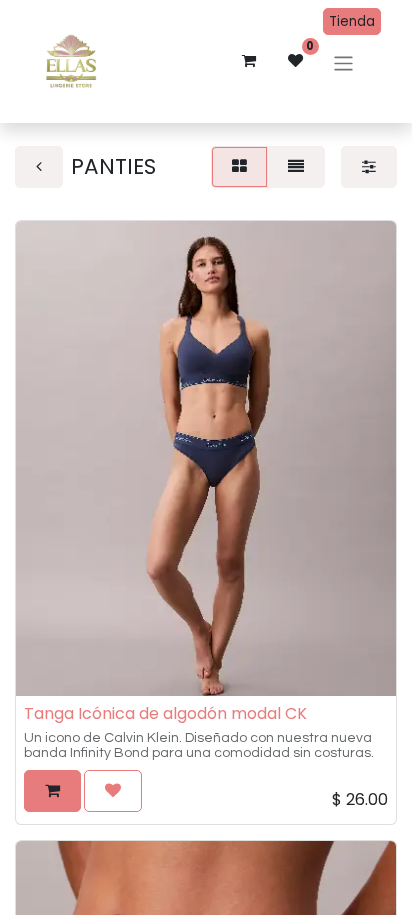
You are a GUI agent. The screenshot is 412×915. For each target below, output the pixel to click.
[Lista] (296, 167)
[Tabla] (239, 167)
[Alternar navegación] (343, 63)
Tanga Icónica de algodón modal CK (165, 713)
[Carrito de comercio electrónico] (249, 61)
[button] (52, 791)
